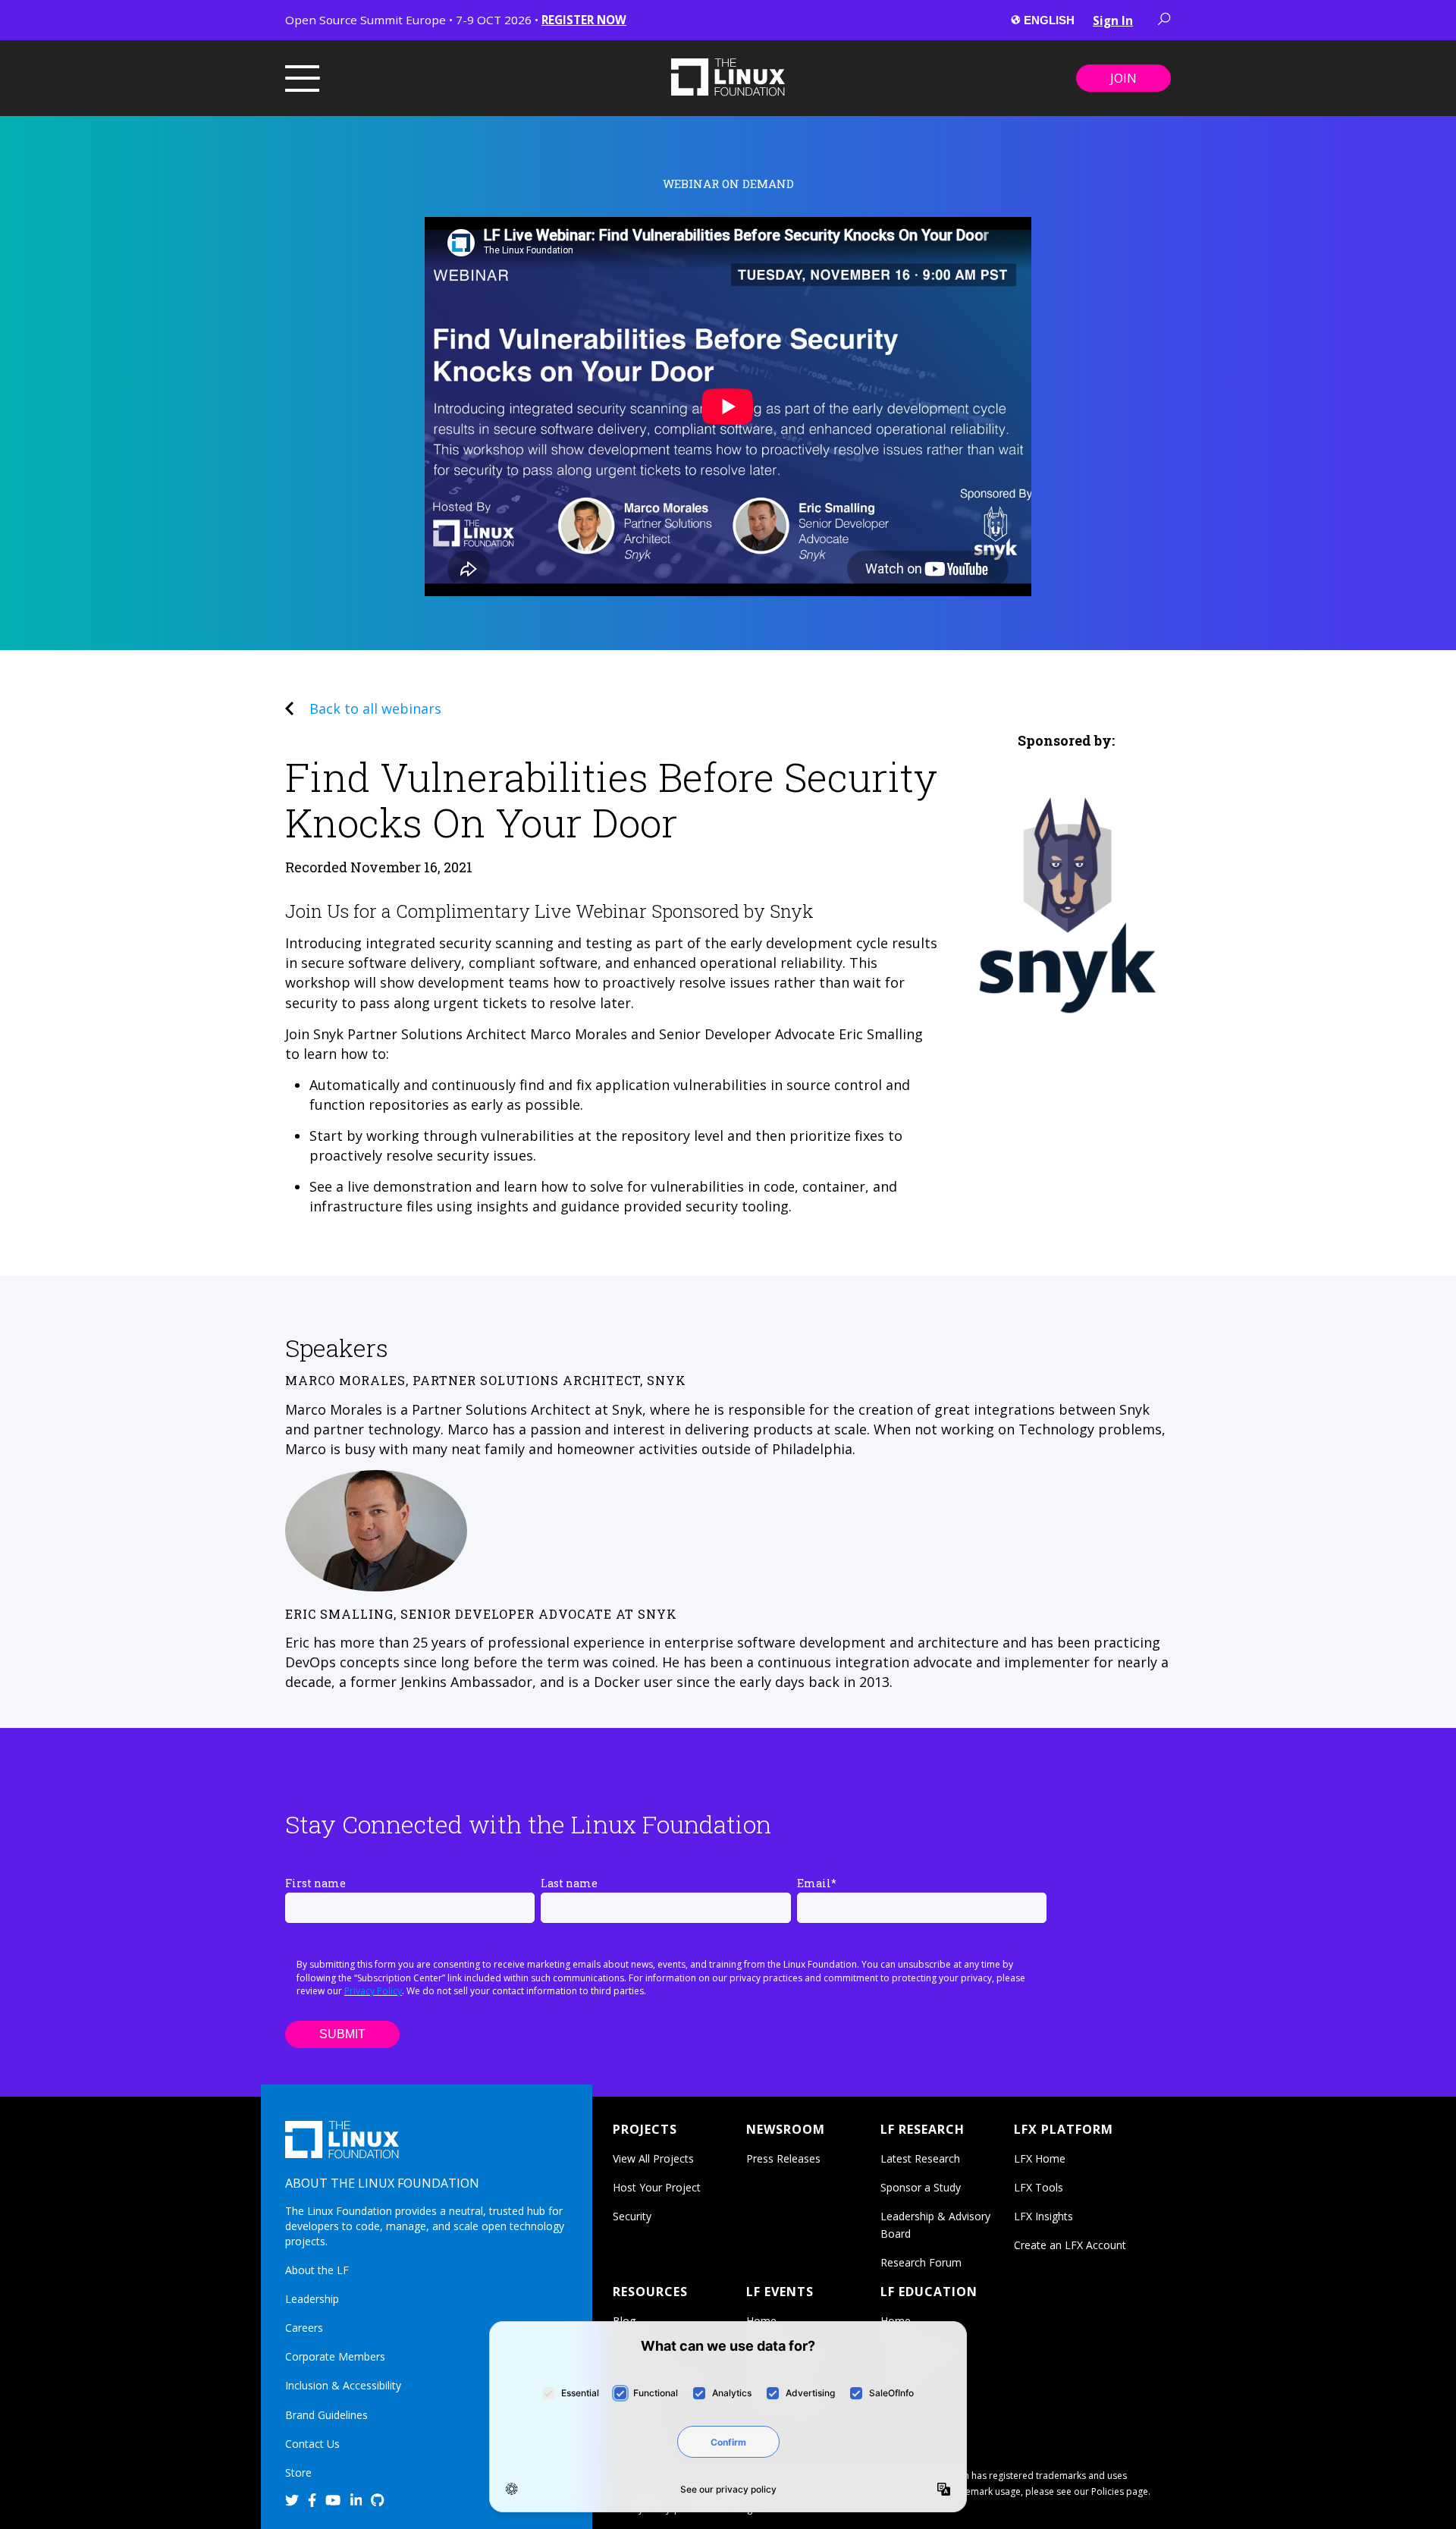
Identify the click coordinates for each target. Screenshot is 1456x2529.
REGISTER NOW (584, 20)
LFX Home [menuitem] (1040, 2158)
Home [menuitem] (761, 2321)
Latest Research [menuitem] (920, 2158)
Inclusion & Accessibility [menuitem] (343, 2385)
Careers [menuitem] (304, 2328)
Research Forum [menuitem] (921, 2262)
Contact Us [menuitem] (312, 2444)
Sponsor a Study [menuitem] (921, 2187)
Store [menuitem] (298, 2472)
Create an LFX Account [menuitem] (1070, 2245)
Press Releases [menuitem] (783, 2158)
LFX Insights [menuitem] (1043, 2216)
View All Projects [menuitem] (653, 2158)
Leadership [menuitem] (312, 2299)
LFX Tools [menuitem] (1039, 2187)
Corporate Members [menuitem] (335, 2356)
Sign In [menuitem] (1113, 20)
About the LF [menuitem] (317, 2270)
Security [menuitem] (632, 2216)
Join (1123, 78)
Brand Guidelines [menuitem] (326, 2415)
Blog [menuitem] (624, 2321)
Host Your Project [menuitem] (657, 2187)
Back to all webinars (375, 708)
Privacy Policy (373, 1991)
